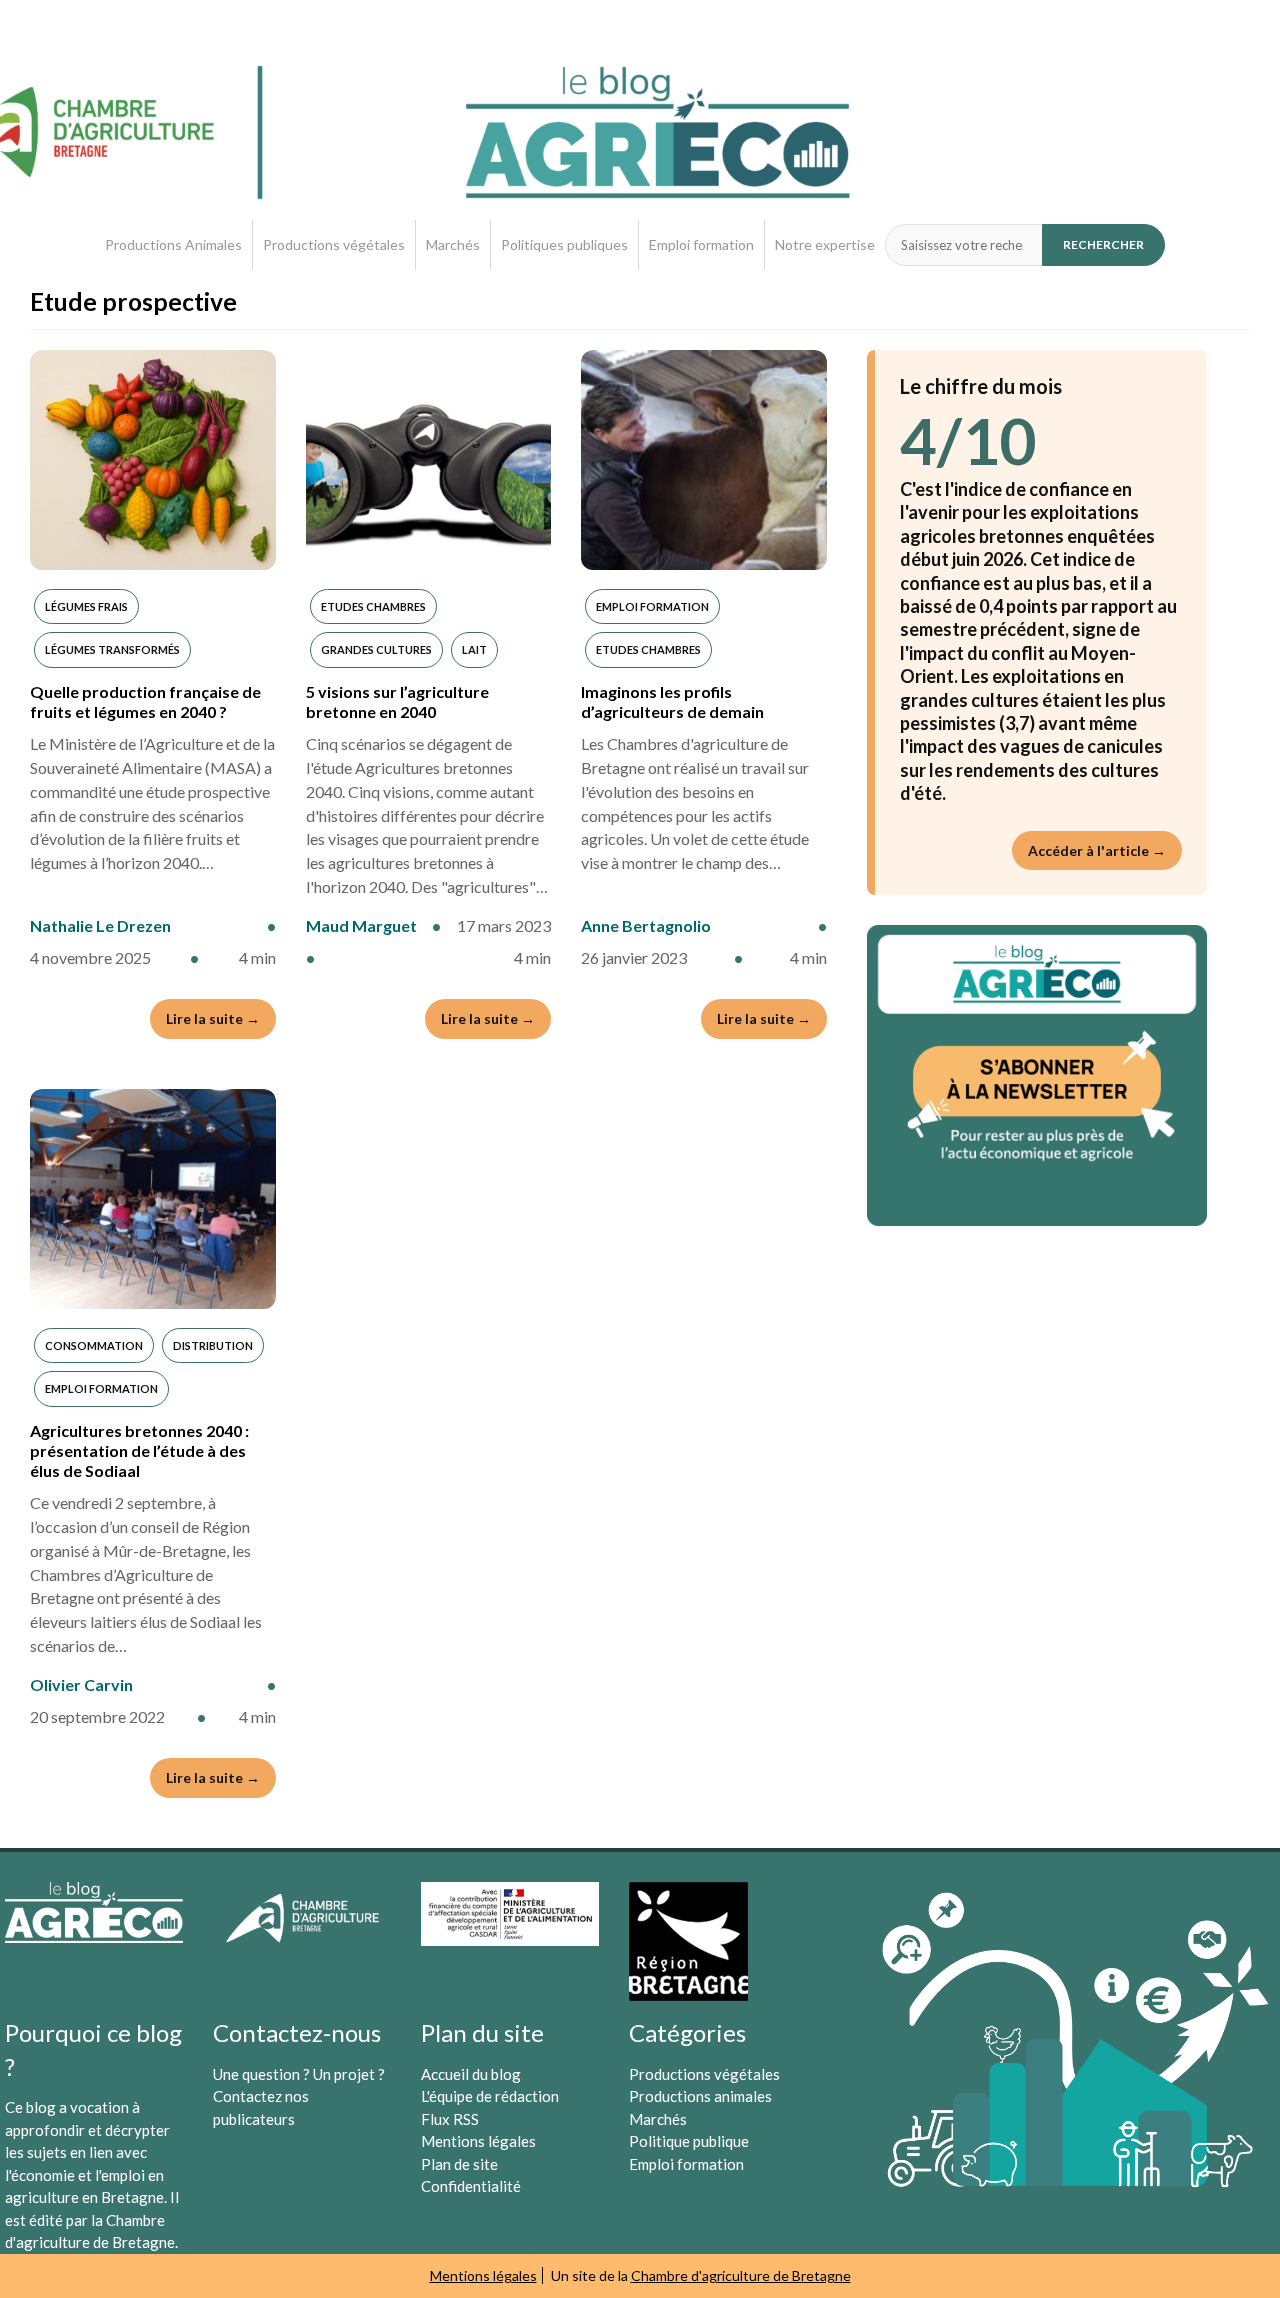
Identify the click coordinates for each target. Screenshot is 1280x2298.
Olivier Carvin (81, 1684)
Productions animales (700, 2096)
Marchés (453, 244)
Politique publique (689, 2141)
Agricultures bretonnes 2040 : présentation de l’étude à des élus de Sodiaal (139, 1450)
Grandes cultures (376, 649)
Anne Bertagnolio (646, 925)
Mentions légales (478, 2141)
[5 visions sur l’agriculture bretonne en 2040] (429, 460)
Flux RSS (450, 2119)
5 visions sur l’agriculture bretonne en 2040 (397, 701)
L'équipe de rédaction (490, 2096)
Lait (474, 649)
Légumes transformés (112, 649)
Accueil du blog (471, 2074)
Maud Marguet (361, 925)
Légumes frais (86, 606)
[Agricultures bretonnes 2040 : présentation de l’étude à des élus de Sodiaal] (153, 1199)
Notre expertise (825, 244)
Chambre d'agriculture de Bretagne (741, 2275)
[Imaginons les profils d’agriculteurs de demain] (704, 460)
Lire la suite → (213, 1018)
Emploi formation (701, 244)
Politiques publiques (564, 244)
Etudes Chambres (373, 606)
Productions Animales (173, 244)
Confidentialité (471, 2186)
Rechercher (1103, 244)
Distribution (213, 1345)
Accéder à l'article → (1097, 850)
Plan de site (459, 2164)
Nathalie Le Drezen (100, 925)
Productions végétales (334, 244)
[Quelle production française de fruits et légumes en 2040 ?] (153, 460)
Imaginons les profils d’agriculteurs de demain (672, 701)
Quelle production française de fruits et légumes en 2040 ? (145, 701)
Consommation (94, 1345)
